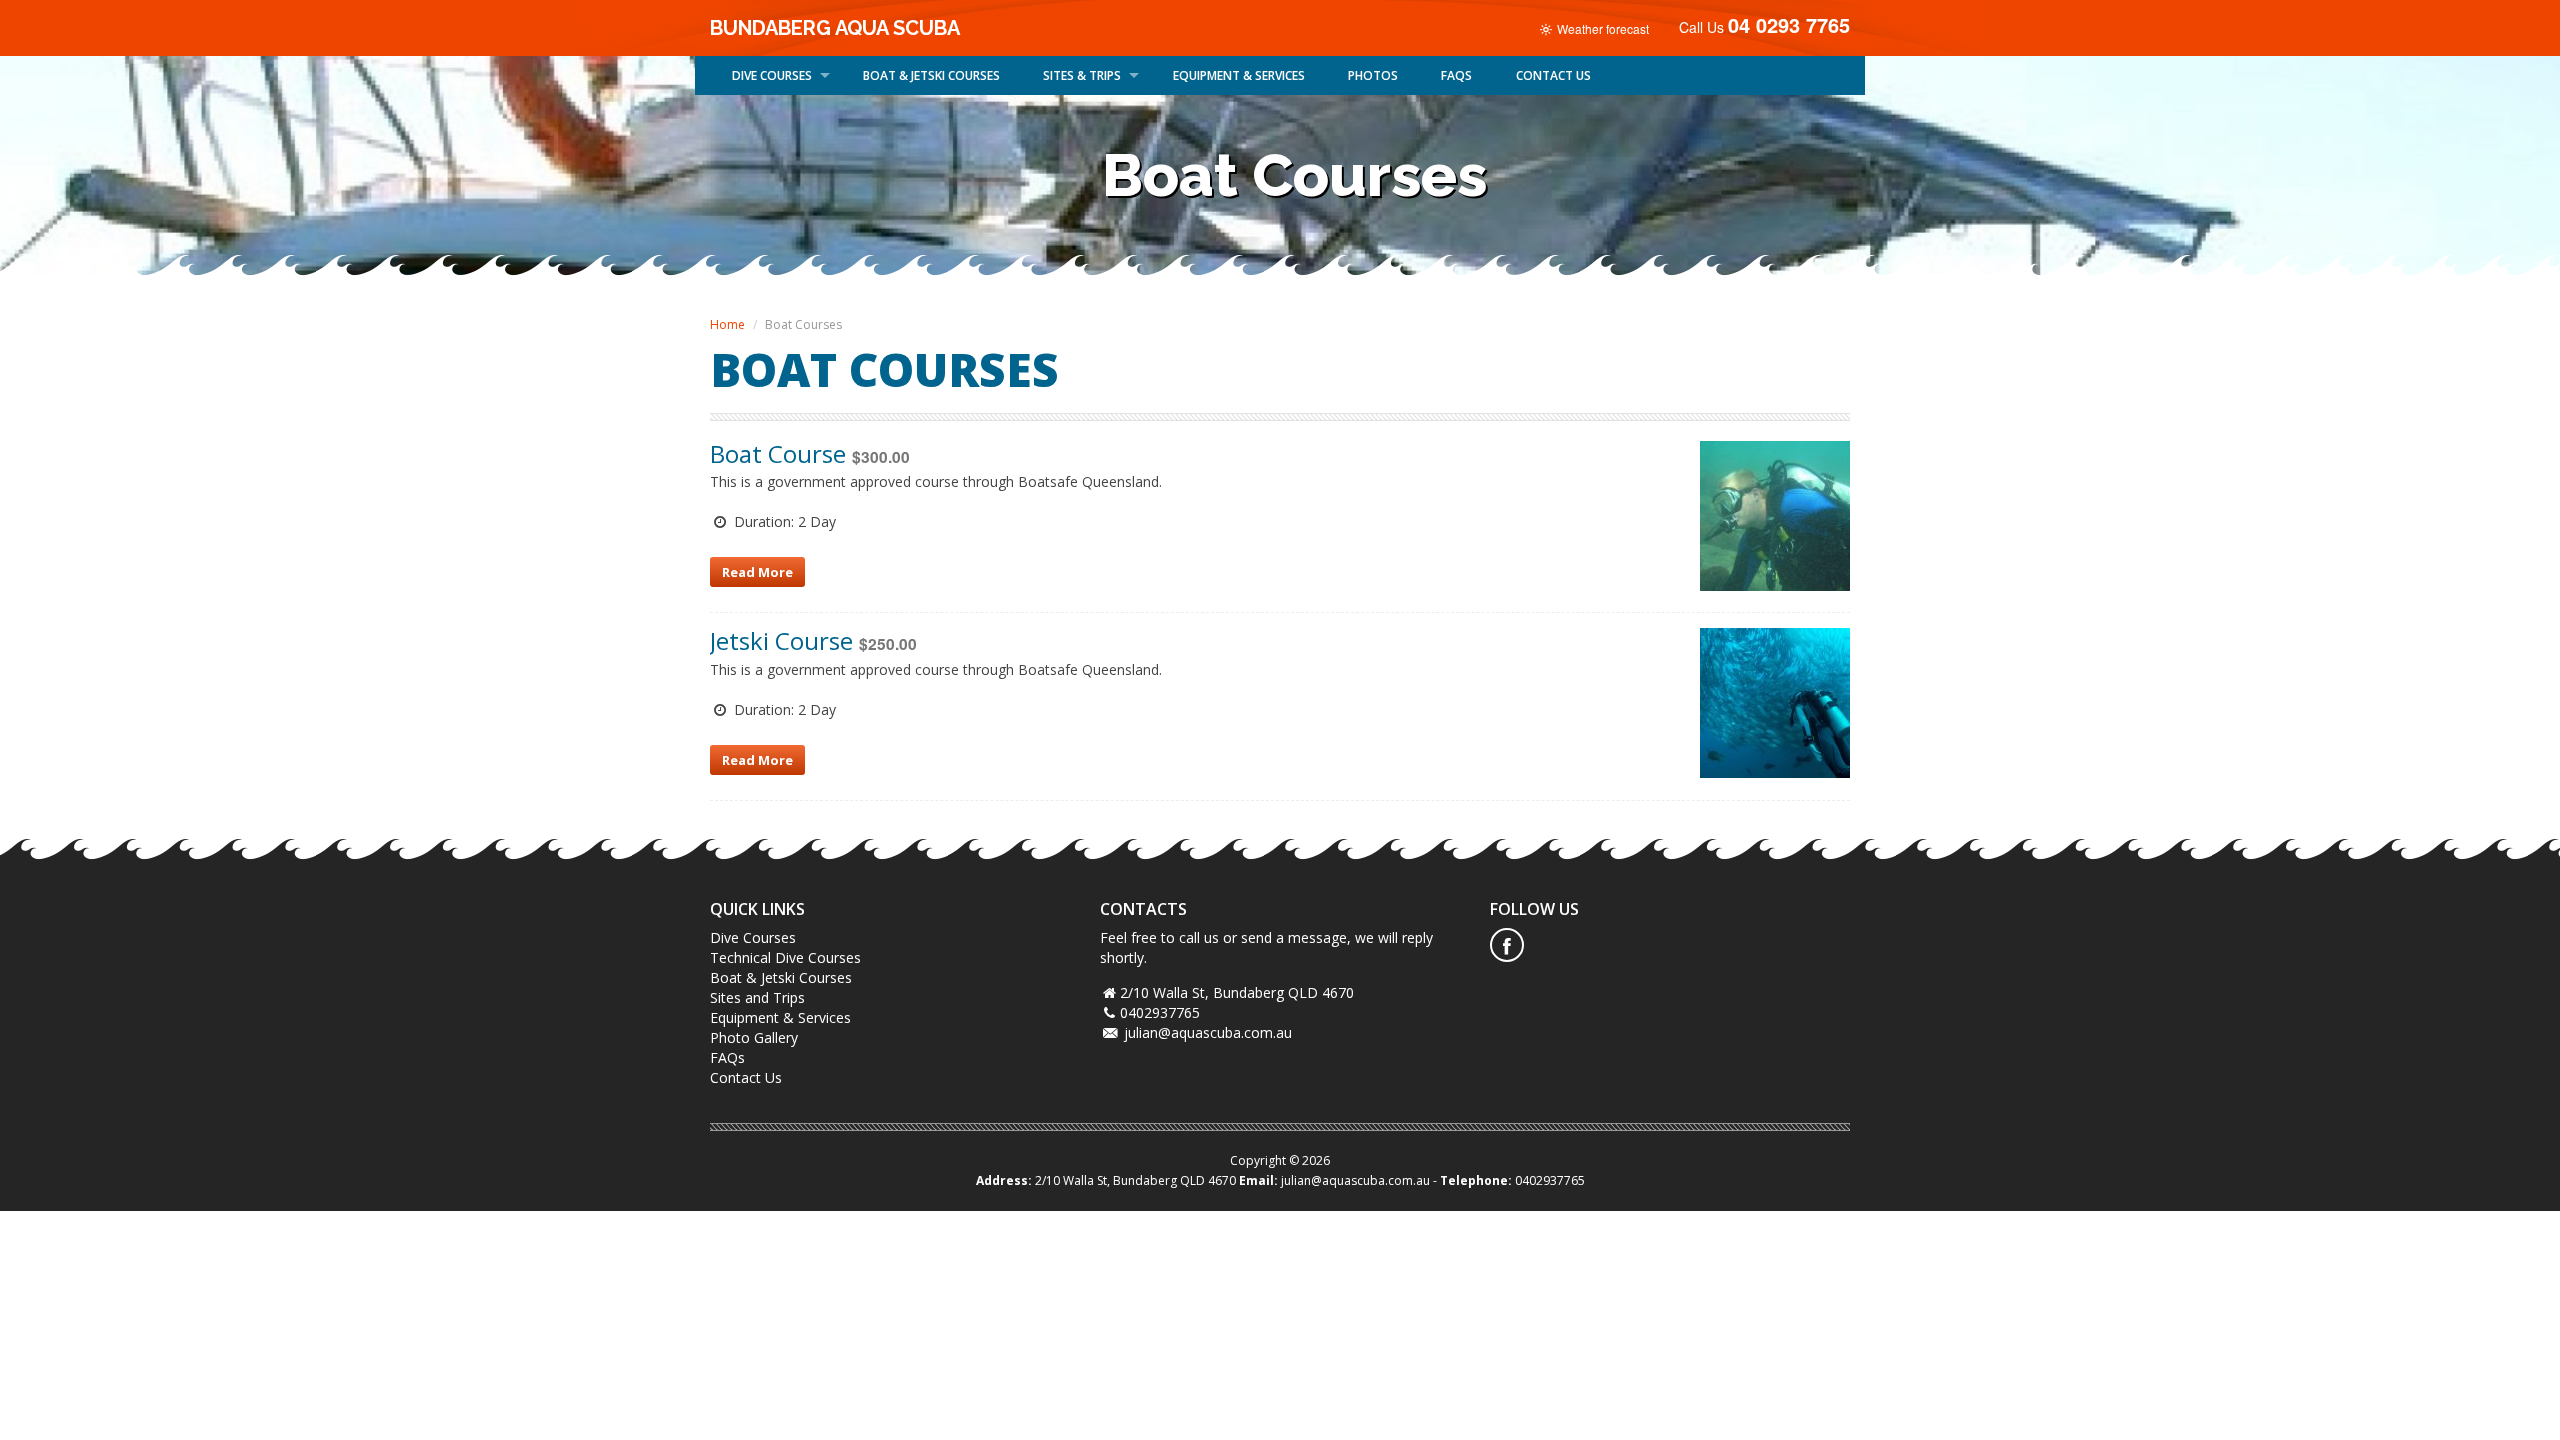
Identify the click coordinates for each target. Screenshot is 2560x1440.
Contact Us (746, 1077)
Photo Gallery (754, 1037)
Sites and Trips (757, 997)
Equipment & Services (1239, 75)
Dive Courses (772, 75)
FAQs (1456, 75)
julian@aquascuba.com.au (1208, 1032)
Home (727, 324)
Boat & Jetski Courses (781, 977)
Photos (1373, 75)
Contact (1553, 75)
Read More (757, 572)
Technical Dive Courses (785, 957)
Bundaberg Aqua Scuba (835, 28)
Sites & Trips (1082, 75)
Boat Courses (931, 75)
